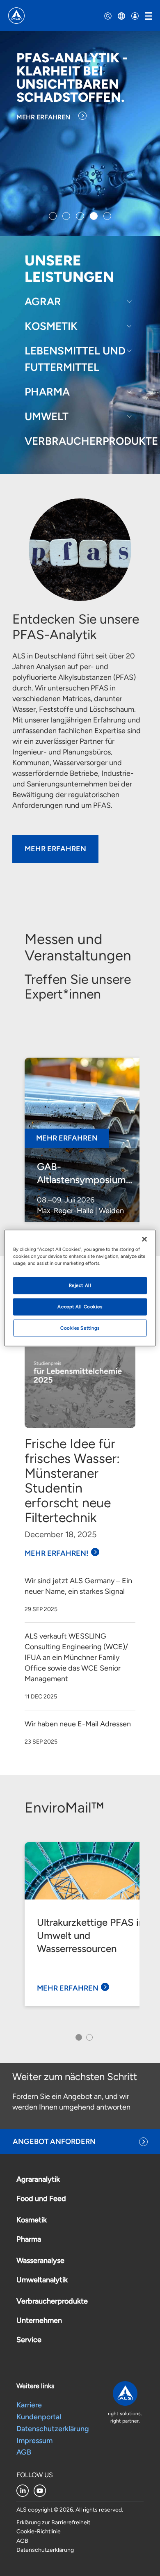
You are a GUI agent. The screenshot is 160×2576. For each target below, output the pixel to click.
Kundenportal (39, 2417)
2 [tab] (88, 2040)
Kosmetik (51, 326)
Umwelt (47, 416)
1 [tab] (77, 2040)
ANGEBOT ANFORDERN (54, 2142)
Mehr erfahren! (57, 1553)
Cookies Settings (80, 1328)
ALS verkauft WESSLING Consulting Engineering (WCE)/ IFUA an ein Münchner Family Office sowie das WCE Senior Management (76, 1657)
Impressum (34, 2441)
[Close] (144, 1239)
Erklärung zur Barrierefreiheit (53, 2522)
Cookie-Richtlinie (39, 2531)
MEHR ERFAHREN (43, 117)
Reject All (80, 1285)
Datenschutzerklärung (53, 2429)
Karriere (29, 2405)
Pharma (47, 392)
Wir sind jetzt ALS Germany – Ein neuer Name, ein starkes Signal (78, 1586)
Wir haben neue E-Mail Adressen (78, 1724)
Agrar (43, 302)
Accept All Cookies (80, 1306)
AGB (24, 2452)
